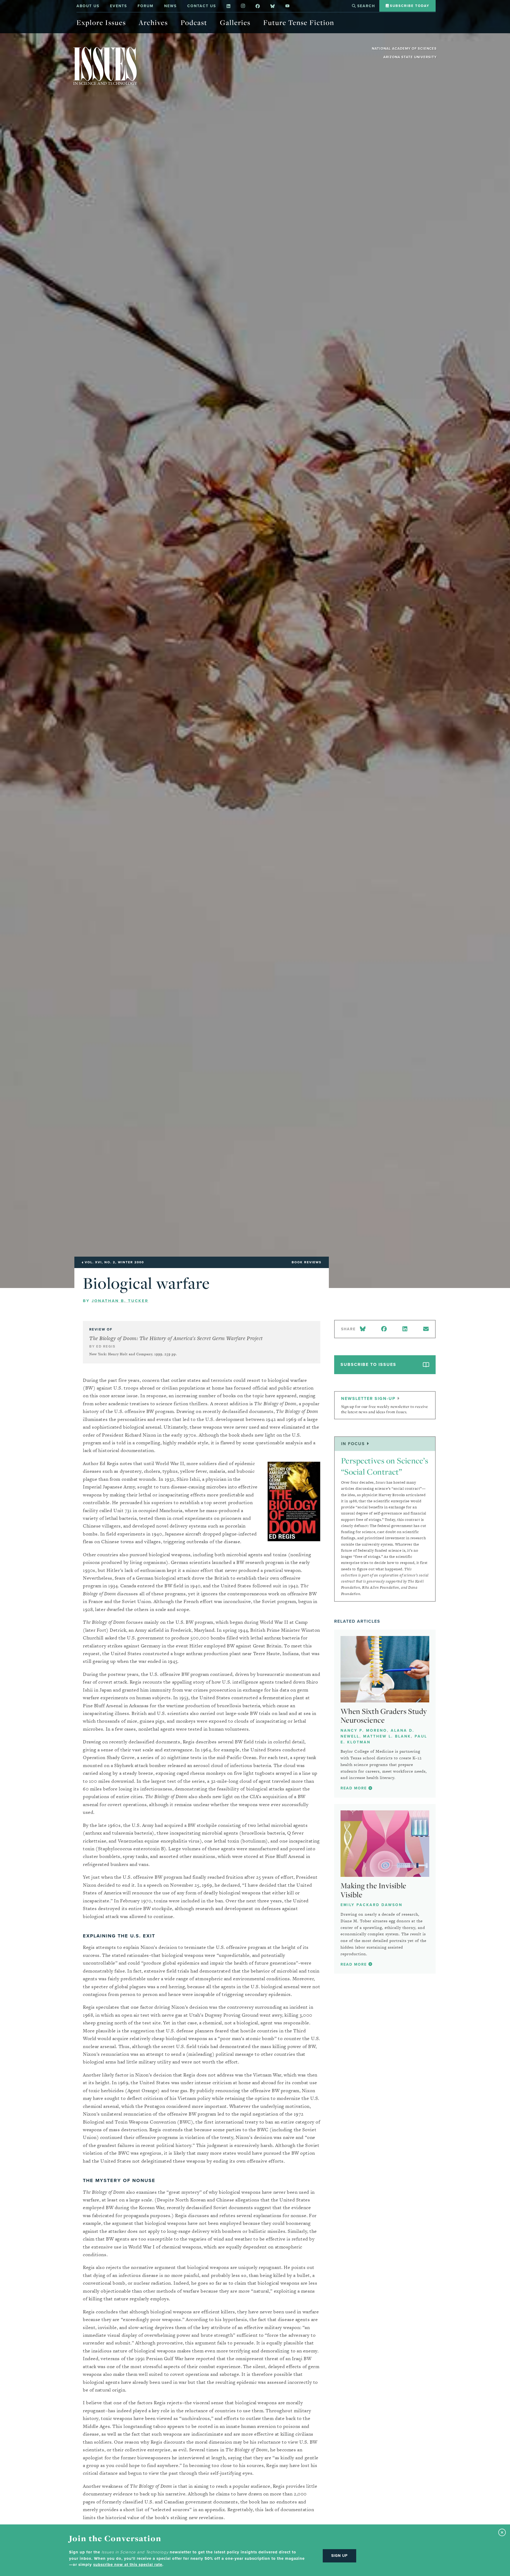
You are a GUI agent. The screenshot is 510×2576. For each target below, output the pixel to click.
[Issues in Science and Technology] (105, 66)
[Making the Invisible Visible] (385, 1844)
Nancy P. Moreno (364, 1730)
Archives (153, 22)
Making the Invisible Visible (373, 1890)
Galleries (235, 22)
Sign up (339, 2556)
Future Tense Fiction (299, 22)
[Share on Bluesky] (364, 1329)
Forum (146, 6)
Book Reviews (307, 1262)
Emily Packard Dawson (371, 1905)
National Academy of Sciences (404, 49)
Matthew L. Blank (387, 1736)
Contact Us (202, 6)
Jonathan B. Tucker (120, 1301)
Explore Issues (101, 22)
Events (118, 6)
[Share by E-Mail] (426, 1329)
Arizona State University (410, 57)
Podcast (194, 22)
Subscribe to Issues (368, 1364)
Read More (354, 1788)
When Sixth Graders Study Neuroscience (384, 1716)
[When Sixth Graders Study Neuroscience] (385, 1669)
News (170, 6)
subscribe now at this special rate (128, 2565)
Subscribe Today (409, 6)
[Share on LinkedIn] (405, 1329)
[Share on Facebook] (384, 1329)
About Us (88, 6)
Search (365, 6)
